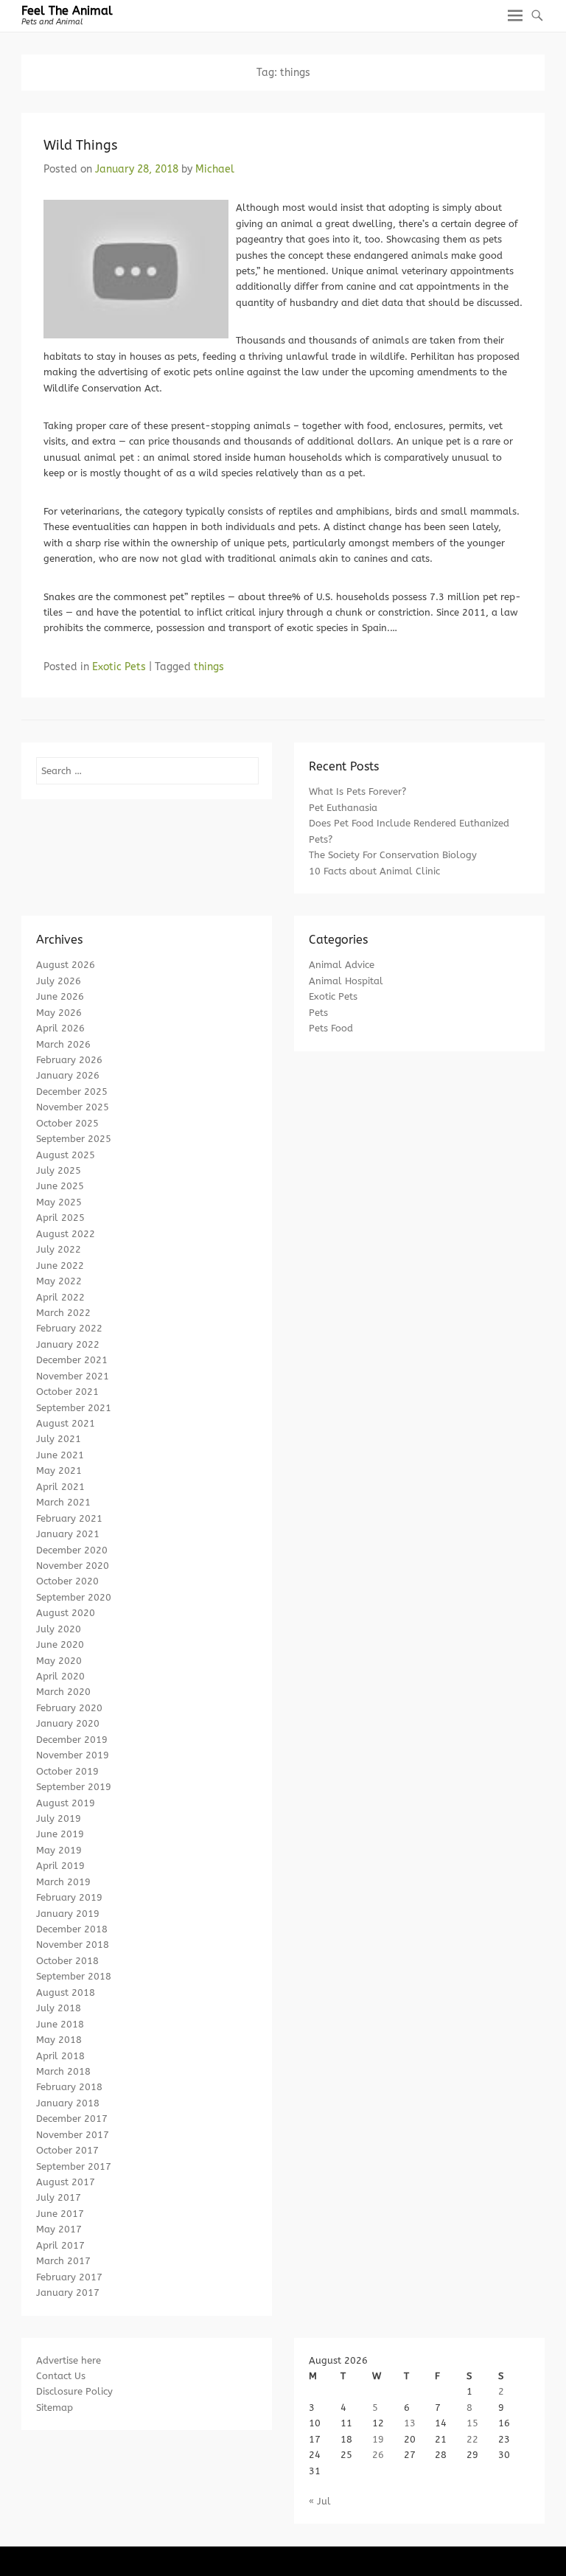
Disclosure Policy (74, 2391)
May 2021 (59, 1470)
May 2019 (59, 1850)
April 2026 (60, 1028)
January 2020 (68, 1723)
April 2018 (60, 2056)
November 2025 (73, 1107)
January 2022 (68, 1344)
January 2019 (68, 1914)
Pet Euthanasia (343, 808)
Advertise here (69, 2360)
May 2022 (59, 1281)
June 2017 (60, 2214)
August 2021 (66, 1423)
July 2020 (59, 1629)
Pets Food (331, 1028)
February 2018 (69, 2087)
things (209, 667)
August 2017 (66, 2182)
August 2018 (66, 1992)
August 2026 (66, 965)
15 (472, 2423)
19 (378, 2439)
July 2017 (59, 2197)
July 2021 (59, 1439)
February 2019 (69, 1897)
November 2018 (73, 1945)
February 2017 (69, 2277)
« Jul (320, 2501)
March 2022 (63, 1313)
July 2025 (59, 1170)
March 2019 (63, 1882)
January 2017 (68, 2293)
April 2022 (60, 1297)
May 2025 (59, 1202)
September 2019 (74, 1787)
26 (378, 2455)
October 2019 (67, 1771)
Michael (215, 169)
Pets (318, 1013)
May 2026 (59, 1013)
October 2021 (67, 1392)
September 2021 (74, 1408)
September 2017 (74, 2166)
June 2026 (60, 996)
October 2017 (67, 2150)
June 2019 (60, 1834)
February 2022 (69, 1328)
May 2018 (59, 2040)
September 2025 (74, 1139)
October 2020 (67, 1581)
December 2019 (72, 1740)
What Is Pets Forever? (357, 791)
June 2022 (60, 1266)
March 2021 (63, 1502)
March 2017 (63, 2261)
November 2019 (73, 1755)
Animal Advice (342, 965)
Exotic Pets (119, 667)
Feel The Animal (67, 11)
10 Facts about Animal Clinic (374, 871)
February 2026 (69, 1060)
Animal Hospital (346, 981)
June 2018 (60, 2024)
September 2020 (74, 1597)
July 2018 (59, 2008)
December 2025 (72, 1092)
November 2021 (73, 1376)
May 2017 (59, 2229)
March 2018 (63, 2071)
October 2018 (67, 1961)
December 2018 (72, 1929)
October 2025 (67, 1123)
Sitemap (55, 2408)
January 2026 (68, 1075)
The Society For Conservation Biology (393, 855)
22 (472, 2439)
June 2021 (60, 1455)
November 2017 (73, 2135)
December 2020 (72, 1550)
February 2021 (69, 1518)
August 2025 (66, 1155)
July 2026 (59, 981)
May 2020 (59, 1661)
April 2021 (60, 1487)
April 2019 (60, 1866)
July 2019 (59, 1818)
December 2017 (72, 2119)
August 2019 (66, 1803)
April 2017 (60, 2245)
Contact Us (61, 2376)
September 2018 (74, 1976)
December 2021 (72, 1360)
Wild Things (80, 145)
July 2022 (59, 1249)
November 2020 (73, 1566)
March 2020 (63, 1692)
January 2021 (68, 1534)
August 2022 (66, 1234)
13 (410, 2423)
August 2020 (66, 1613)
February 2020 (69, 1708)
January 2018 (68, 2103)
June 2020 (60, 1644)
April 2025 (60, 1218)
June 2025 (60, 1186)
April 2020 (60, 1676)
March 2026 (63, 1044)
